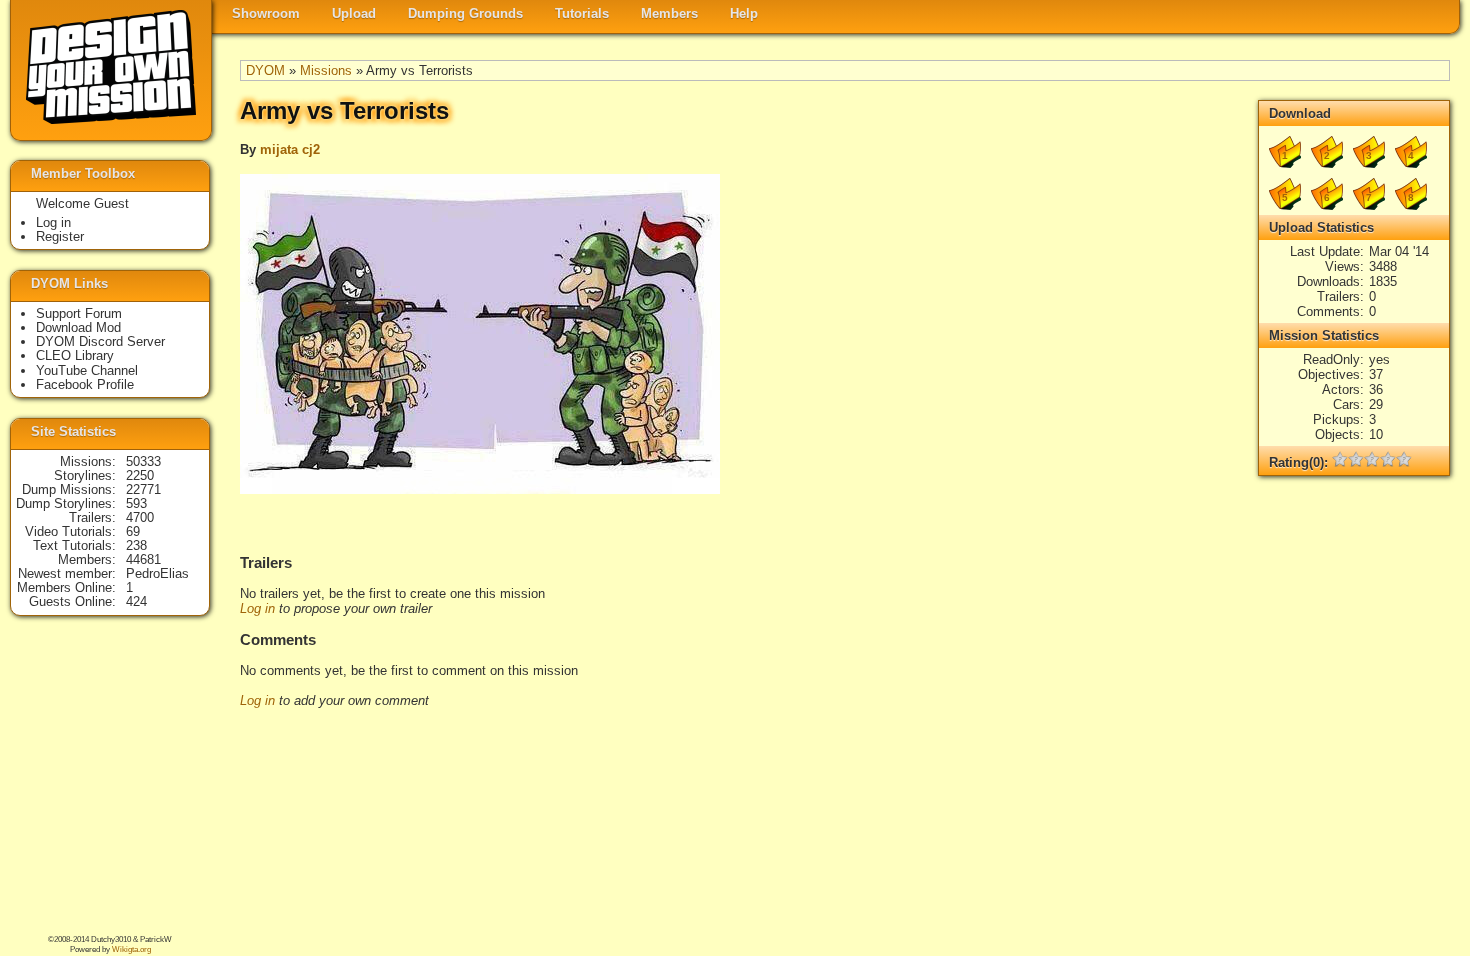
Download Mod (78, 327)
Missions (326, 70)
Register (60, 236)
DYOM (265, 70)
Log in (257, 608)
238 (136, 545)
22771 (143, 489)
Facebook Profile (85, 384)
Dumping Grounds (465, 13)
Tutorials (582, 13)
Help (744, 13)
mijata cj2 (290, 149)
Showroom (266, 13)
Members (669, 13)
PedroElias (157, 573)
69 (133, 531)
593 (136, 503)
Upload (354, 13)
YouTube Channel (87, 370)
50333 (143, 461)
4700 (140, 517)
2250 (140, 475)
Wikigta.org (131, 949)
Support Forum (79, 313)
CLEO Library (75, 355)
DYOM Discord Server (100, 341)
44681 (143, 559)
